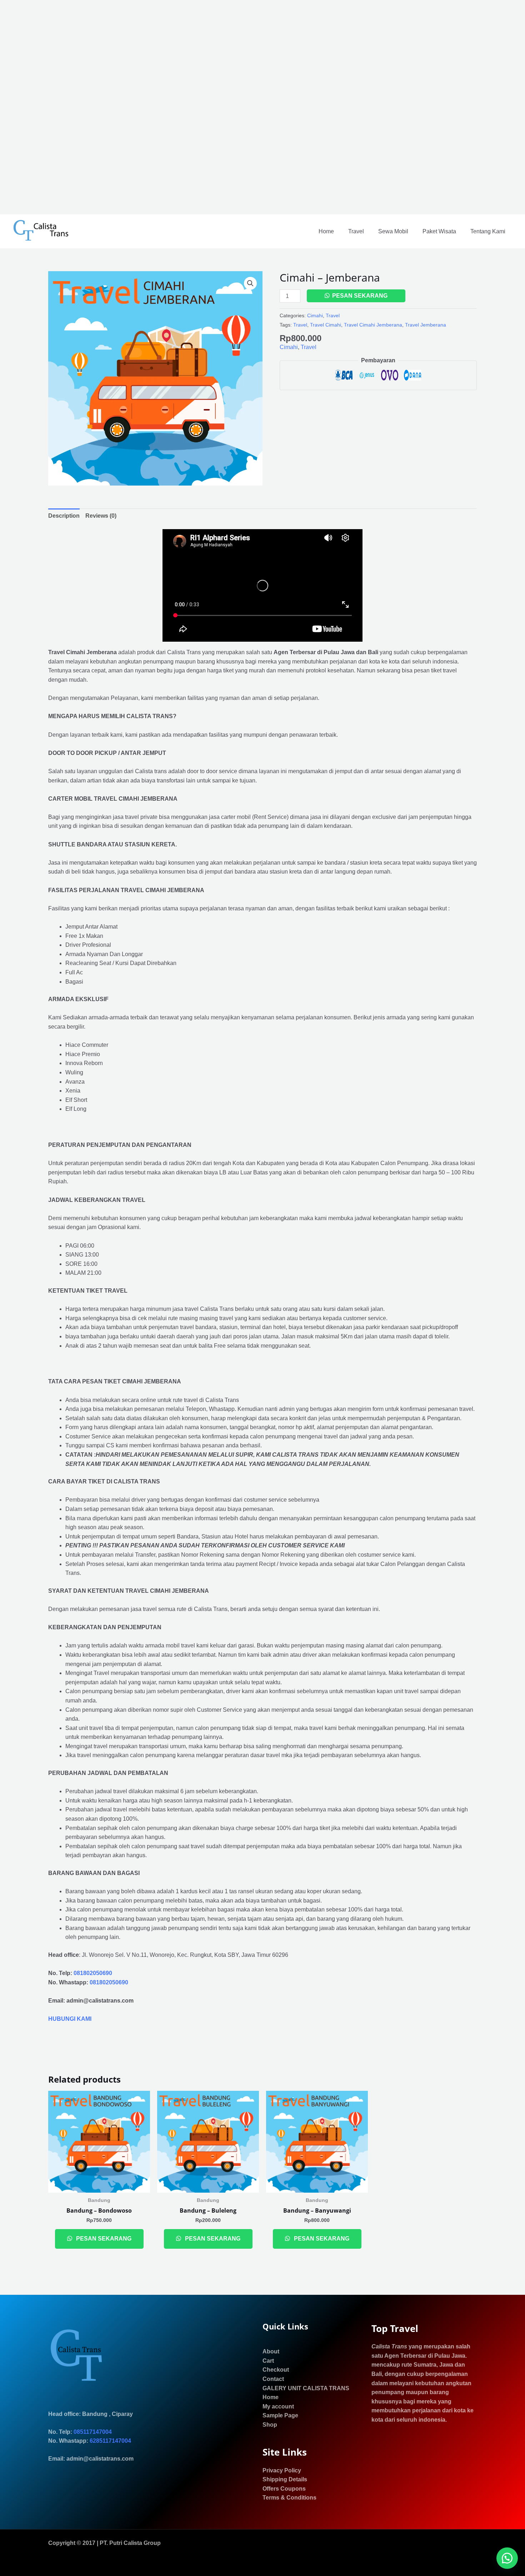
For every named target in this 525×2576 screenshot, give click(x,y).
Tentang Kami (488, 231)
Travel (356, 231)
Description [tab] (64, 516)
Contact (273, 2379)
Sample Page (280, 2415)
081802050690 (93, 1973)
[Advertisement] (214, 107)
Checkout (276, 2370)
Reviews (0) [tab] (101, 516)
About (271, 2351)
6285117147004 (110, 2441)
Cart (268, 2361)
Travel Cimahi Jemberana (373, 325)
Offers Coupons (284, 2489)
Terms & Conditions (289, 2498)
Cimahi (315, 315)
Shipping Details (285, 2479)
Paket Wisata (439, 231)
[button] (250, 283)
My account (278, 2406)
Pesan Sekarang (360, 296)
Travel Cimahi (326, 325)
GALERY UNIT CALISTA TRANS (306, 2388)
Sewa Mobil (393, 231)
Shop (270, 2425)
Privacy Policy (282, 2470)
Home (326, 231)
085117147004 (93, 2432)
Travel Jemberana (426, 325)
